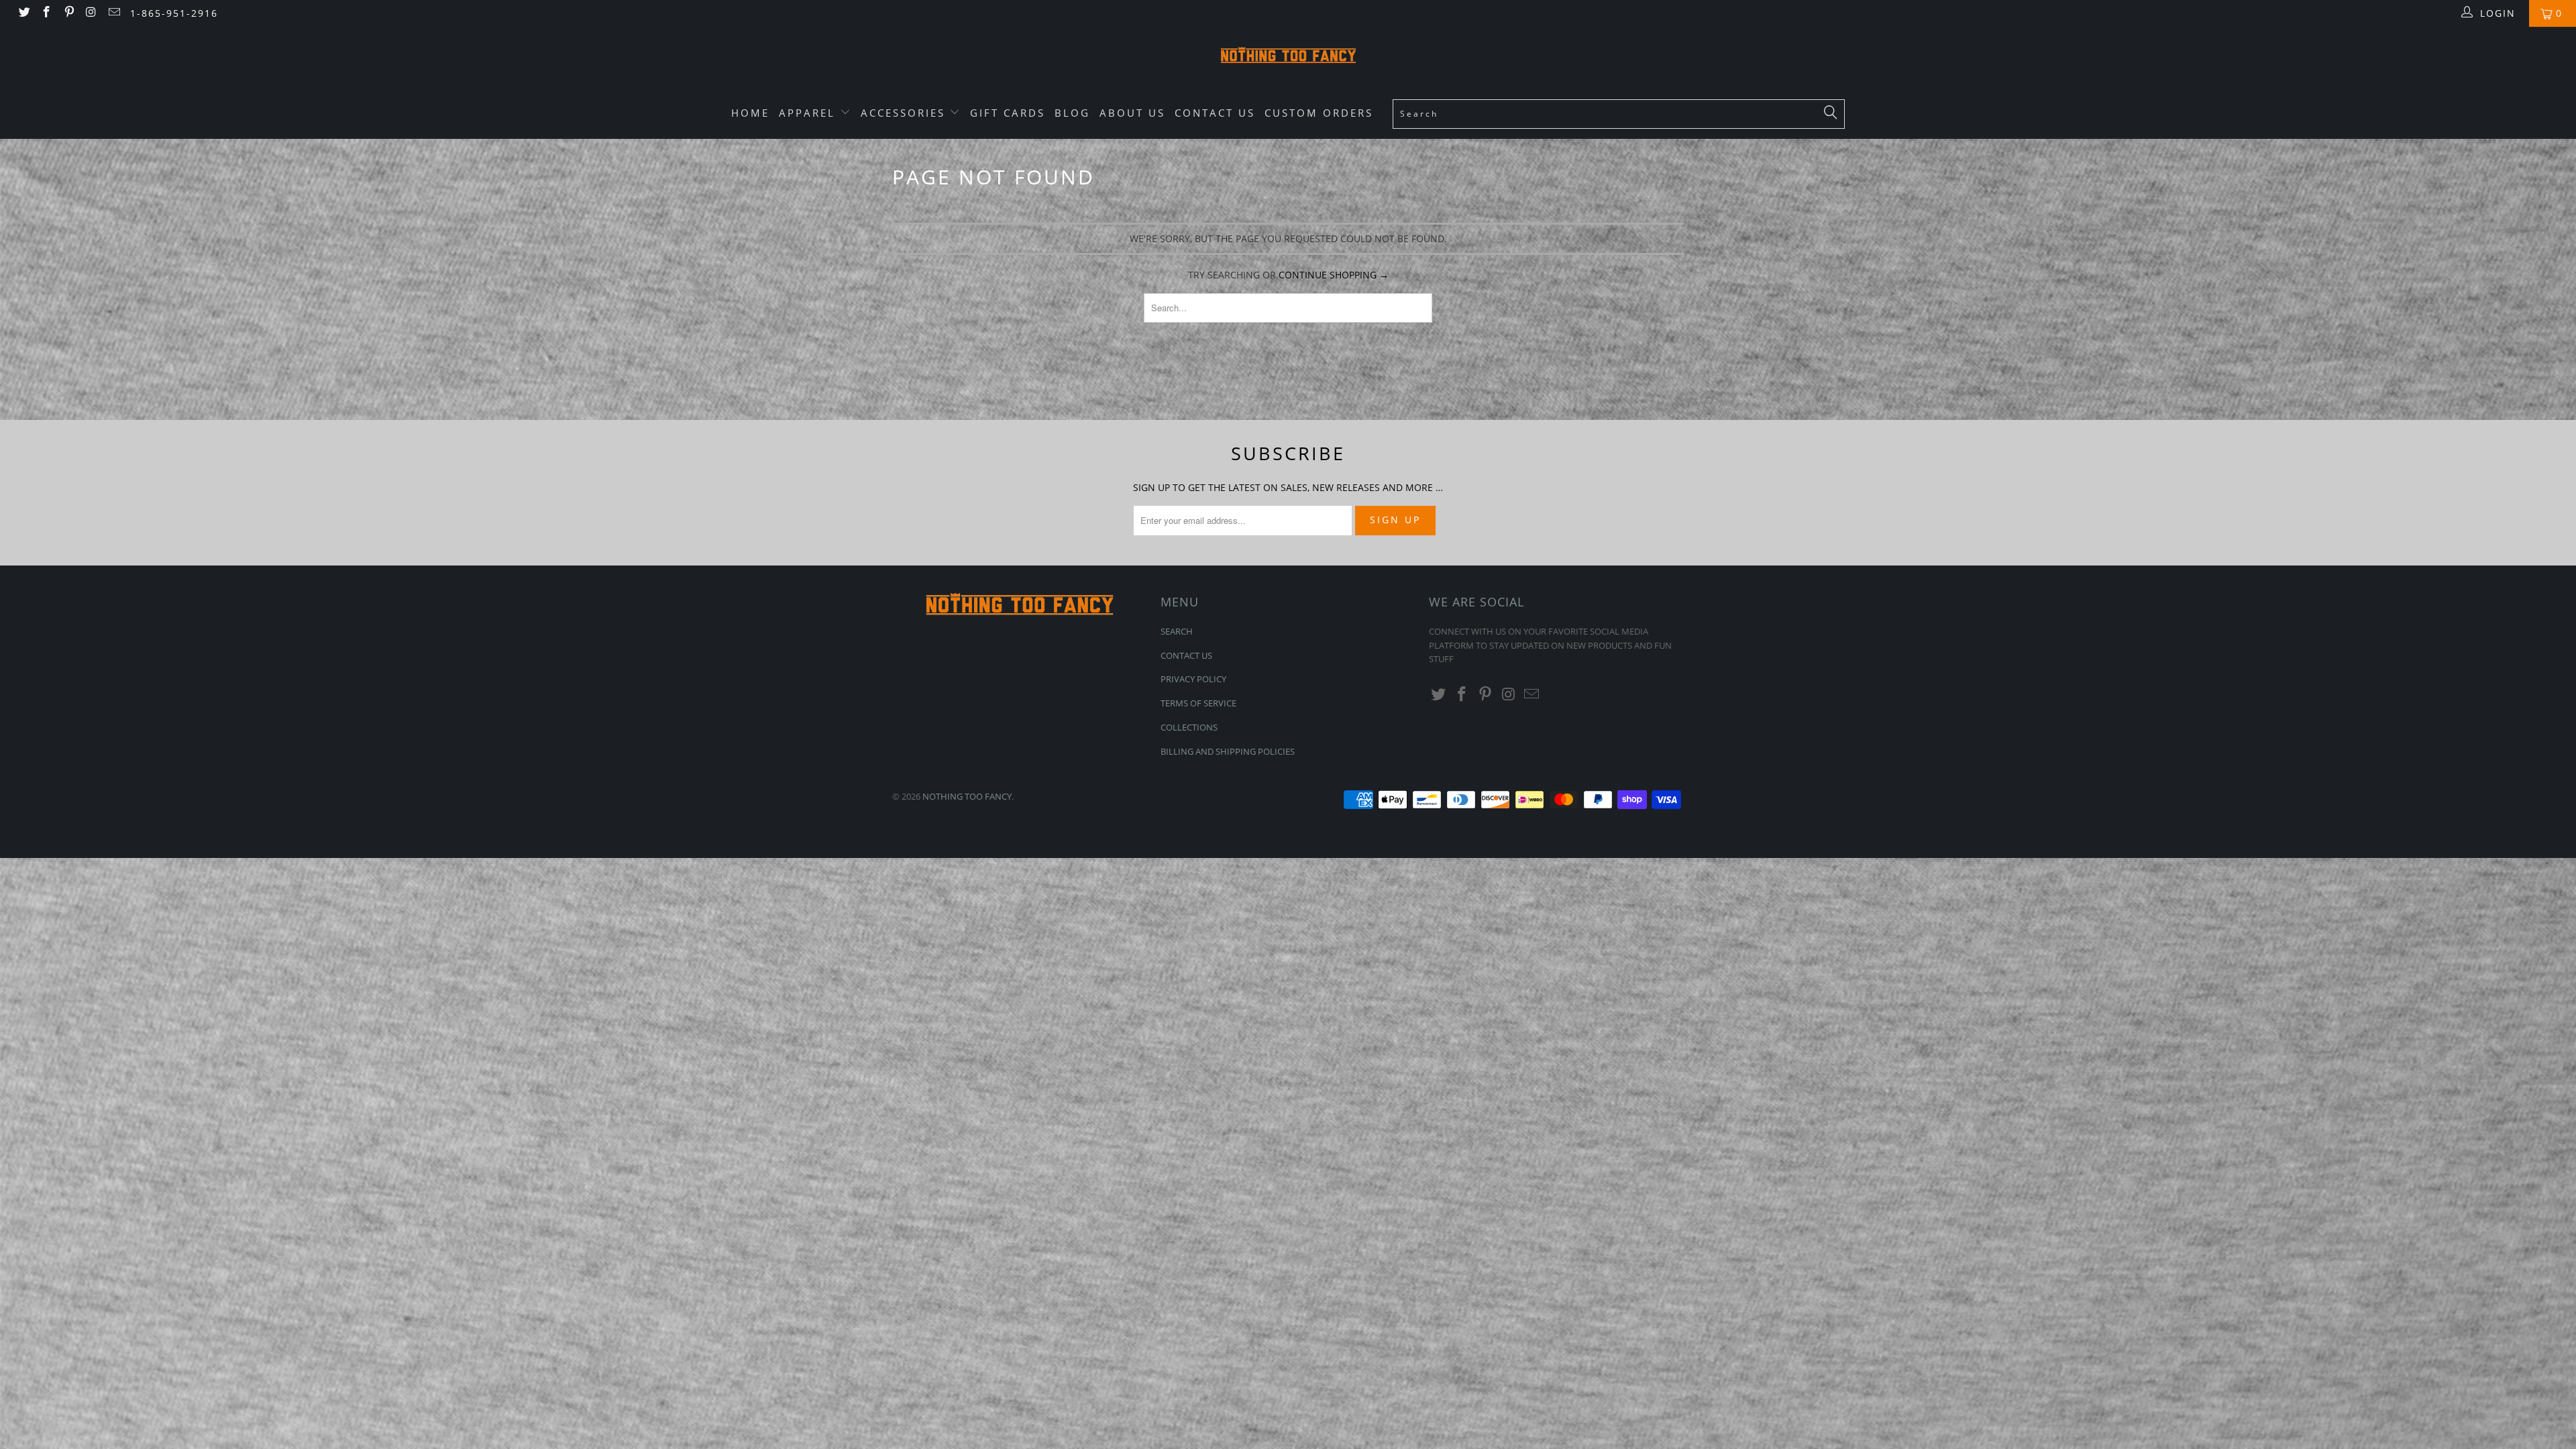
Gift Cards (1008, 113)
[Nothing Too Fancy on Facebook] (46, 13)
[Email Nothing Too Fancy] (113, 13)
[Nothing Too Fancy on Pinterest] (68, 13)
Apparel (809, 113)
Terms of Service (1198, 703)
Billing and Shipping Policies (1228, 751)
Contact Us (1215, 113)
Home (750, 113)
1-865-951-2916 (174, 13)
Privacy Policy (1193, 679)
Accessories (905, 113)
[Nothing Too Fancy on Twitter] (23, 13)
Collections (1189, 727)
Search (1177, 631)
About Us (1132, 113)
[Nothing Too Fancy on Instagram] (91, 13)
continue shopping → (1334, 275)
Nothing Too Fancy (967, 796)
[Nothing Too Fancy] (1288, 57)
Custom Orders (1319, 113)
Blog (1072, 113)
